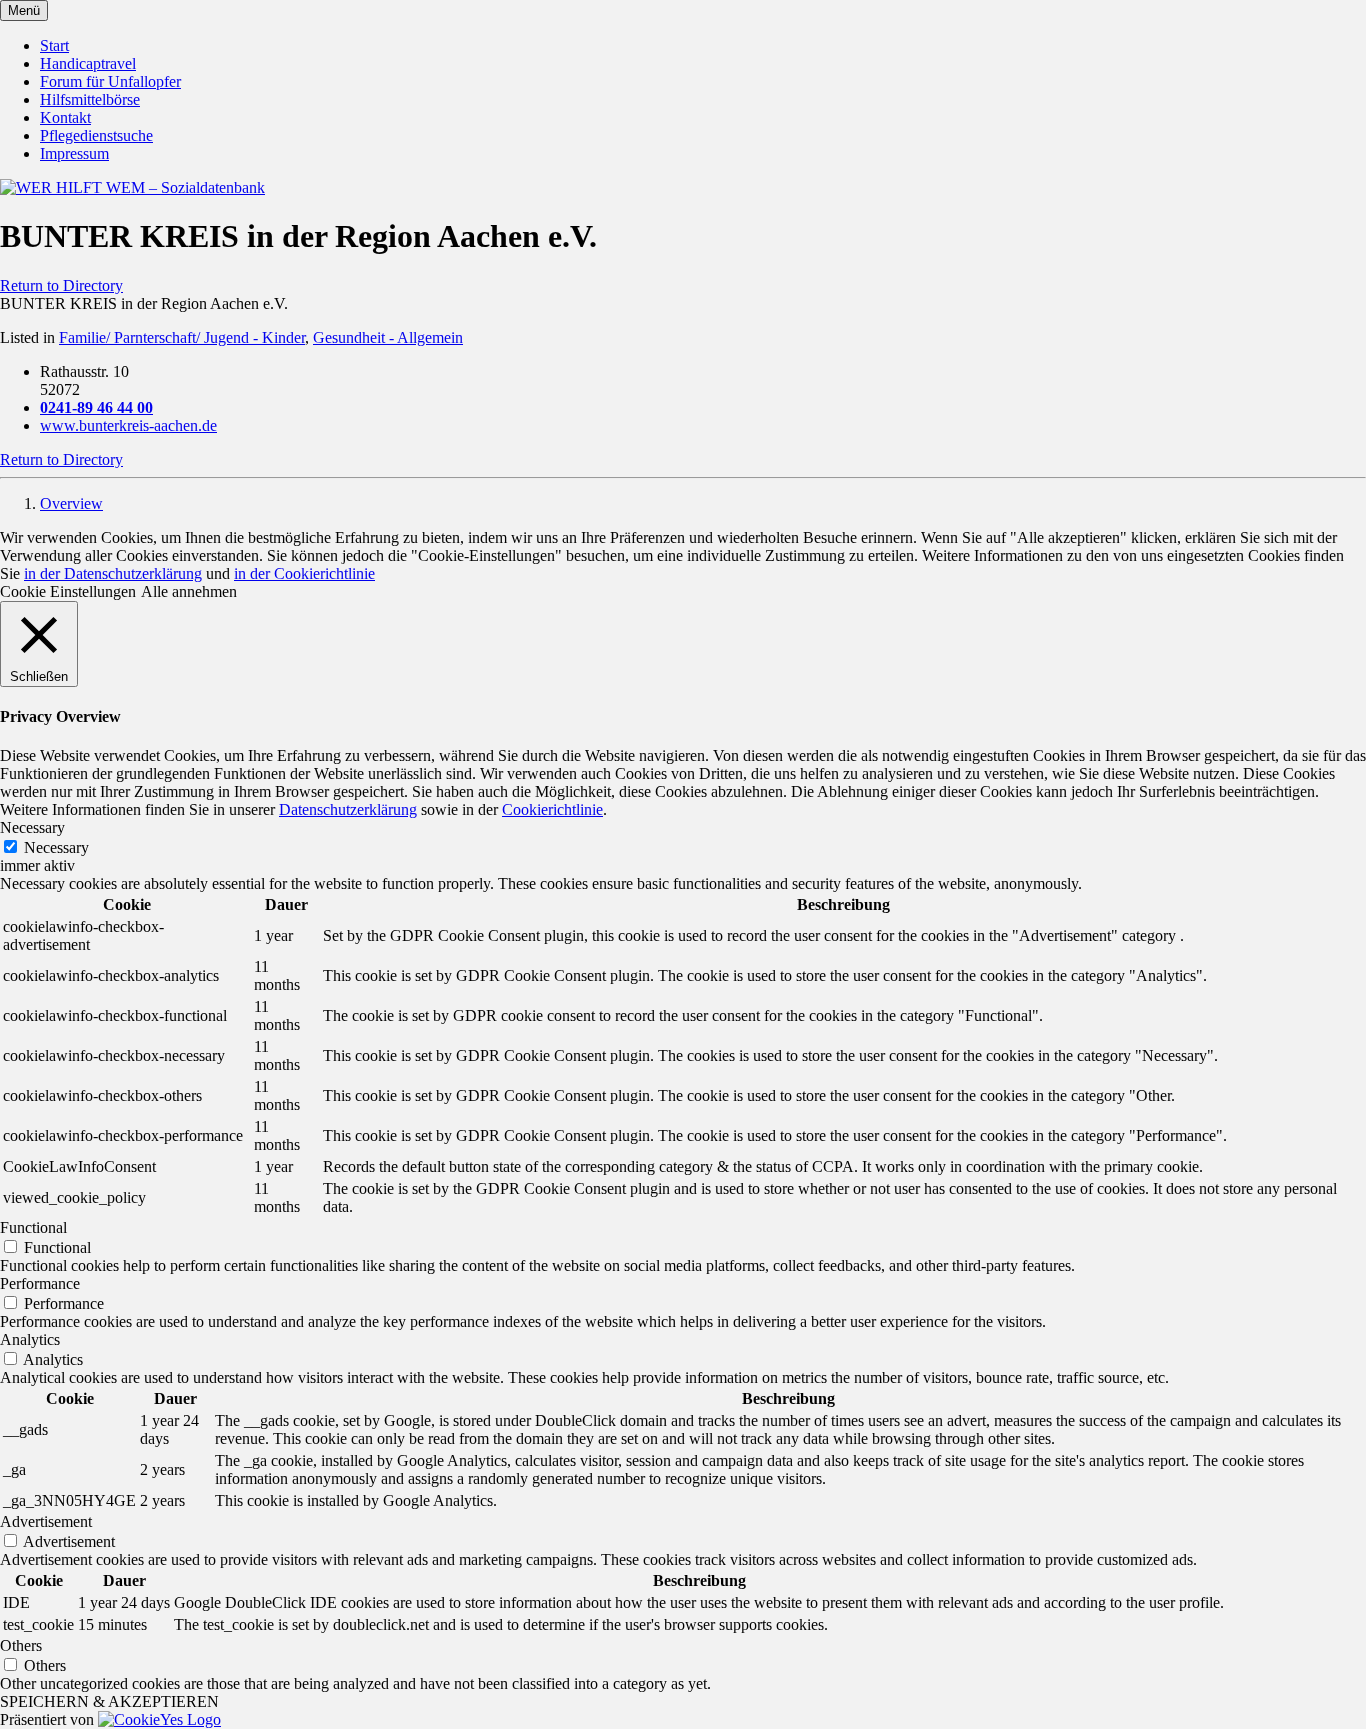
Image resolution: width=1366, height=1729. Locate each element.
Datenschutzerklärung (348, 809)
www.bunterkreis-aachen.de (128, 425)
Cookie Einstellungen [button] (68, 591)
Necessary (56, 847)
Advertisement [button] (46, 1521)
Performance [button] (40, 1283)
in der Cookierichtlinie (304, 573)
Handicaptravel (88, 63)
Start (54, 45)
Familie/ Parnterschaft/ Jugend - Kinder (182, 337)
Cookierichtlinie (552, 809)
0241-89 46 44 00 (96, 407)
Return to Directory (61, 285)
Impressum (74, 153)
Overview (71, 503)
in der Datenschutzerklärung (113, 573)
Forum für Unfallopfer (110, 81)
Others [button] (21, 1645)
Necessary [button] (32, 827)
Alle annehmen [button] (189, 591)
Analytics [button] (30, 1339)
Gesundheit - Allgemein (388, 337)
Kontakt (65, 117)
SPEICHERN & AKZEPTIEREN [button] (109, 1701)
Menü (24, 10)
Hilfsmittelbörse (90, 99)
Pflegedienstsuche (96, 135)
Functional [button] (33, 1227)
